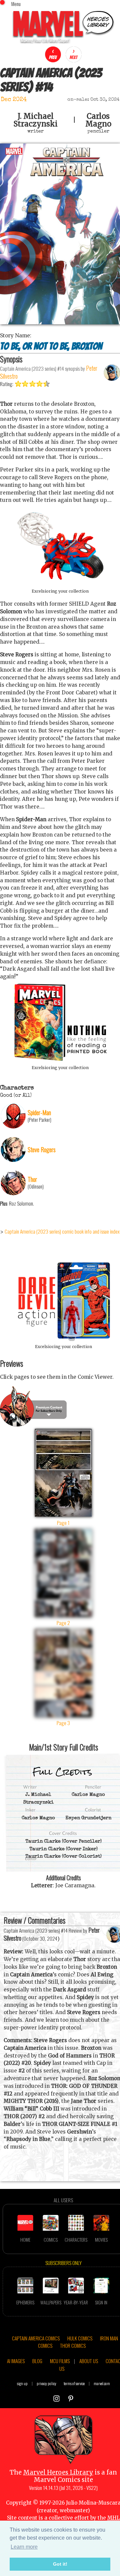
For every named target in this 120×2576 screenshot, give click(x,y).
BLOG (37, 2361)
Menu (16, 4)
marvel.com (102, 2383)
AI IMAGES (16, 2361)
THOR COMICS (73, 2345)
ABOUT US (89, 2361)
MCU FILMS (60, 2361)
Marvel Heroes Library (58, 2472)
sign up (22, 2383)
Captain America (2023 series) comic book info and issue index (62, 1231)
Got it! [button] (60, 2564)
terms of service (74, 2383)
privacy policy (46, 2383)
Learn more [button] (24, 2547)
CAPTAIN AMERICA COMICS (36, 2338)
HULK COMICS (80, 2338)
